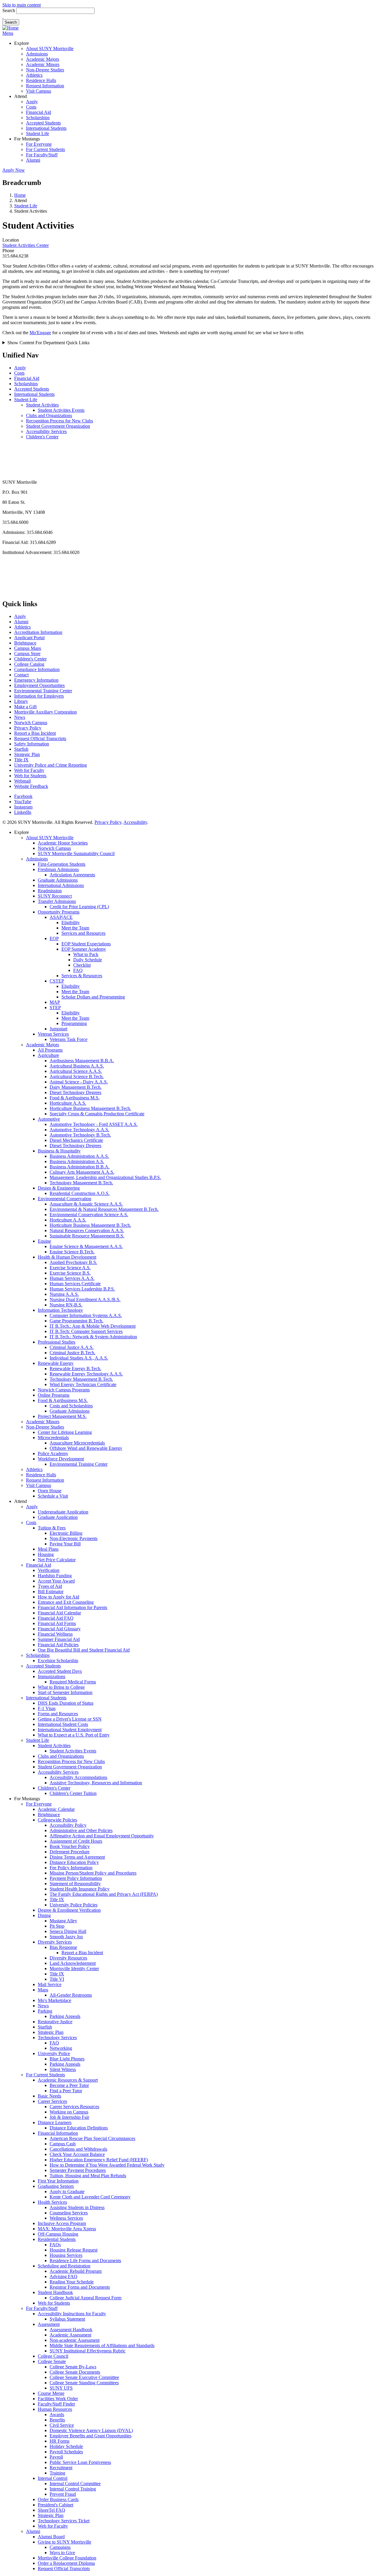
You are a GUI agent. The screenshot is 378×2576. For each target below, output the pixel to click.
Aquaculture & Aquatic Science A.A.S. (86, 1204)
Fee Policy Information (71, 1868)
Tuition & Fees (52, 1528)
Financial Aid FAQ (56, 1618)
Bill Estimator (51, 1592)
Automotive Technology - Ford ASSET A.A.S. (94, 1124)
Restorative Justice (55, 2022)
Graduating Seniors (56, 2186)
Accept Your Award (56, 1581)
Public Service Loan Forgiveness (80, 2462)
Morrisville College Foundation (67, 2558)
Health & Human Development (67, 1257)
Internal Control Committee (75, 2484)
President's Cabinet (56, 2505)
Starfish (21, 749)
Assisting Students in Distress (77, 2207)
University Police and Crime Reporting (50, 765)
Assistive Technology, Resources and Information (96, 1783)
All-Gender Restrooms (71, 1995)
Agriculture (48, 1055)
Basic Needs (49, 2096)
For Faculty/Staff (42, 155)
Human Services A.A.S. (72, 1278)
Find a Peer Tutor (66, 2091)
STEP (55, 1007)
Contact (21, 675)
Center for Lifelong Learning (65, 1432)
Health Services (52, 2202)
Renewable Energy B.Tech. (75, 1369)
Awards (57, 2415)
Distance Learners (55, 2122)
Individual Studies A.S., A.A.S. (79, 1358)
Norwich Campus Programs (64, 1390)
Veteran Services (53, 1034)
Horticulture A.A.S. (68, 1103)
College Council (53, 2356)
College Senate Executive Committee (84, 2377)
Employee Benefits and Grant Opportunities (91, 2436)
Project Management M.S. (62, 1416)
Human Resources (55, 2409)
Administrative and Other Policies (81, 1830)
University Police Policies (74, 1905)
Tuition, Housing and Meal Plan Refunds (88, 2176)
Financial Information (58, 2133)
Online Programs (54, 1395)
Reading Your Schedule (72, 2282)
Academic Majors (43, 59)
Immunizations (52, 1676)
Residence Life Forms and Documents (85, 2261)
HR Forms (60, 2441)
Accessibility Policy (68, 1825)
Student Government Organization (58, 426)
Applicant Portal (29, 638)
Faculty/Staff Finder (56, 2404)
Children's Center (42, 437)
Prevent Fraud (63, 2494)
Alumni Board (51, 2537)
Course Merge (51, 2393)
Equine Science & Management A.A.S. (86, 1246)
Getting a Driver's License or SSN (70, 1719)
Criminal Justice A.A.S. (72, 1347)
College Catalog (29, 664)
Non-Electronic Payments (74, 1538)
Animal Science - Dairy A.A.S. (79, 1082)
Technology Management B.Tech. (81, 1183)
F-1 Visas (47, 1708)
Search (9, 10)
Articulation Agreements (72, 875)
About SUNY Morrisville (50, 49)
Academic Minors (43, 64)
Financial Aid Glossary (59, 1629)
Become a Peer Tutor (69, 2085)
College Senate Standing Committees (84, 2383)
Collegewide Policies (57, 1820)
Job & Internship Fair (69, 2117)
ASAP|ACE (61, 917)
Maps (43, 1990)
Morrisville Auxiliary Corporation (45, 712)
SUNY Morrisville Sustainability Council (76, 854)
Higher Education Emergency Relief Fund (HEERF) (99, 2160)
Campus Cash (63, 2144)
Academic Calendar (56, 1809)
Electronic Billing (66, 1533)
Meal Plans (48, 1549)
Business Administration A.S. (77, 1161)
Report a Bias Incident (35, 733)
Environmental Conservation (65, 1199)
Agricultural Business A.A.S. (77, 1066)
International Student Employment (70, 1730)
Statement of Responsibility (75, 1884)
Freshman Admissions (58, 869)
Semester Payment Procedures (78, 2170)
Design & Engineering (59, 1188)
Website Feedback (31, 786)
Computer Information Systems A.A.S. (86, 1315)
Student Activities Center (26, 245)
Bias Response (63, 1947)
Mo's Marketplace (54, 2000)
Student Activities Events (61, 410)
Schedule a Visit (53, 1496)
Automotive (49, 1119)
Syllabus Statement (67, 2319)
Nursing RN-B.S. (66, 1305)
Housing (46, 1554)
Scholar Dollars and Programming (93, 997)
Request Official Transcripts (40, 738)
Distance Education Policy (74, 1862)
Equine (44, 1241)
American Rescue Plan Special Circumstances (92, 2138)
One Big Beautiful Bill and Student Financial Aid (84, 1650)
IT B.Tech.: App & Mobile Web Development (93, 1326)
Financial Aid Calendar (59, 1613)
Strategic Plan (27, 754)
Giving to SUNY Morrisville (65, 2542)
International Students (46, 128)
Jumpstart (58, 1029)
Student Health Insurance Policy (80, 1889)
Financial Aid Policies (58, 1645)
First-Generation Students (62, 864)
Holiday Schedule (66, 2446)
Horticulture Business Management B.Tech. (90, 1108)
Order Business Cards (58, 2499)
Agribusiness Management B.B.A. (82, 1061)
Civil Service (62, 2425)
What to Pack (86, 954)
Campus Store (27, 654)
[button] (3, 16)
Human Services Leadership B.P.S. (82, 1289)
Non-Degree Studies (45, 70)
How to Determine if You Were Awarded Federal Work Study (107, 2165)
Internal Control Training (73, 2489)
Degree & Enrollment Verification (69, 1910)
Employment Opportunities (39, 685)
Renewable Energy (56, 1363)
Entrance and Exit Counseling (66, 1602)
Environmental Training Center (43, 691)
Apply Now (14, 170)
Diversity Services (55, 1942)
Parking (45, 2011)
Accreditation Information (38, 632)
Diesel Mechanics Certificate (76, 1140)
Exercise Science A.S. (70, 1268)
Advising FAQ (63, 2276)
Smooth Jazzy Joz (66, 1937)
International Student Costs (63, 1724)
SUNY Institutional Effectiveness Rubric (88, 2351)
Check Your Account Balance (77, 2154)
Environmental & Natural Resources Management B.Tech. (104, 1209)
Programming (74, 1023)
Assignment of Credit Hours (76, 1841)
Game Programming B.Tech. (76, 1321)
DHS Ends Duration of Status (66, 1703)
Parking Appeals (65, 2016)
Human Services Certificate (75, 1284)
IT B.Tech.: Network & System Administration (93, 1337)
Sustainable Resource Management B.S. (87, 1236)
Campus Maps (28, 648)
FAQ (78, 970)
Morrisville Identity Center (74, 1969)
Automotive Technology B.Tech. (80, 1135)
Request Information (45, 86)
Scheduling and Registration (64, 2266)
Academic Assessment (70, 2335)
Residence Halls (41, 80)
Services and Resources (83, 933)
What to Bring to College (61, 1687)
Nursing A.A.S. (64, 1294)
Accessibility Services (46, 431)
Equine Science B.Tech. (72, 1252)
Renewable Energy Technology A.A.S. (86, 1374)
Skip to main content (22, 5)
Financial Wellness (55, 1634)
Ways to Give (62, 2553)
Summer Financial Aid (59, 1639)
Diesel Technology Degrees (75, 1092)
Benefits (57, 2420)
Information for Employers (39, 696)
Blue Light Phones (67, 2059)
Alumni (33, 160)
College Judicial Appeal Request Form (85, 2298)
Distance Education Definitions (79, 2128)
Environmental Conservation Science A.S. (89, 1215)
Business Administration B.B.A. (80, 1167)
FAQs (55, 2245)
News (20, 717)
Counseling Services (69, 2213)
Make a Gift (25, 707)
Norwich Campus (31, 723)
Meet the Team (75, 928)
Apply (32, 102)
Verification (49, 1570)
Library (21, 701)
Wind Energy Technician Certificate (83, 1384)
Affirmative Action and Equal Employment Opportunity (102, 1836)
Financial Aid (39, 112)
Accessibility (135, 822)
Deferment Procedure (70, 1852)
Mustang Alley (63, 1921)
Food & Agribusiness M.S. (75, 1098)
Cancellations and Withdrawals (78, 2149)
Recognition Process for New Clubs (60, 421)
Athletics (34, 75)
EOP (54, 938)
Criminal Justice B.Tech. (72, 1353)
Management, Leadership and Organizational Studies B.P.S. (105, 1177)
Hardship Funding (55, 1576)
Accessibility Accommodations (78, 1777)
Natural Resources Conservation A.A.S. (87, 1230)
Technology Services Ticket (64, 2521)
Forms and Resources (58, 1714)
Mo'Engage (40, 333)
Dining (44, 1915)
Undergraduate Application (63, 1512)
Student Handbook (55, 2292)
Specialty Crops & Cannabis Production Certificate (97, 1114)
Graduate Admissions (58, 880)
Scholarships (38, 118)
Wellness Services (66, 2218)
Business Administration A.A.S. (79, 1156)
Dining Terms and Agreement (77, 1857)
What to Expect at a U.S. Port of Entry (74, 1735)
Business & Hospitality (59, 1151)
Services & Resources (82, 976)
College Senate (52, 2361)
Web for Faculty (29, 770)
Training (57, 2473)
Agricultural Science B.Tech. (77, 1077)
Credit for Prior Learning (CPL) (79, 907)
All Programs (50, 1050)
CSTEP (57, 981)
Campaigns (60, 2547)
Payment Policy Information (76, 1878)
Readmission (50, 891)
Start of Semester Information (65, 1692)
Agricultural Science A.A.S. (76, 1071)
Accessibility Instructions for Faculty (72, 2314)
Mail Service (50, 1984)
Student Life (38, 133)
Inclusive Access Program (62, 2223)
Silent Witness (63, 2069)
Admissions (37, 54)
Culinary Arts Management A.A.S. (82, 1172)
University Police (54, 2053)
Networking (61, 2048)
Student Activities (42, 405)
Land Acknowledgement (73, 1963)
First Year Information (58, 2181)
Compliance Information (37, 669)
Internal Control (53, 2478)
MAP (55, 1002)
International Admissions (61, 885)
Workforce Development (61, 1459)
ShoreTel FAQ (52, 2510)
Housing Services (66, 2255)
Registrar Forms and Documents (80, 2287)
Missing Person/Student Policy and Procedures (93, 1873)
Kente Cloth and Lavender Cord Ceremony (90, 2197)
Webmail (22, 781)
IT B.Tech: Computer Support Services (86, 1331)
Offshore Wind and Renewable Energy (86, 1448)
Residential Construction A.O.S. (80, 1193)
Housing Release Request (74, 2250)
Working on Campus (69, 2112)
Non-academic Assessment (75, 2340)
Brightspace (25, 643)
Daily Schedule (88, 960)
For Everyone (39, 144)
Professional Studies (57, 1342)
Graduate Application (58, 1517)
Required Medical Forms (73, 1682)
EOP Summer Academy (84, 949)
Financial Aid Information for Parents (72, 1607)
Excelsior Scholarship (58, 1661)
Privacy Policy (28, 728)
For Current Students (45, 149)
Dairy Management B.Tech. (76, 1087)
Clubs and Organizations (49, 415)
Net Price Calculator (57, 1560)
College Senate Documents (75, 2372)
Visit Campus (39, 91)
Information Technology (60, 1310)
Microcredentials (53, 1438)
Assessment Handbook (71, 2330)
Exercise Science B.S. (70, 1273)
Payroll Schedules (66, 2452)
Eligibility (71, 923)
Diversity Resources (68, 1958)
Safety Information (32, 744)
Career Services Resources (74, 2107)
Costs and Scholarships (71, 1406)
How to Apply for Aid (58, 1597)
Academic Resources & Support (68, 2080)
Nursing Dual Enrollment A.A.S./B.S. (85, 1300)
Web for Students (30, 776)
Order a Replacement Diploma (66, 2563)
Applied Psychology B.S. (73, 1262)
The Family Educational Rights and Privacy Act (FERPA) (104, 1894)
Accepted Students (43, 123)
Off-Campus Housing (58, 2234)
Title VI (57, 1979)
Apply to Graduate (67, 2192)
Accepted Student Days (60, 1671)
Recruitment (61, 2468)
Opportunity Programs (59, 912)
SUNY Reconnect (55, 896)
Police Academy (53, 1453)
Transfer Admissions (57, 901)
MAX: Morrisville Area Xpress (67, 2229)
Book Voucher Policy (70, 1846)
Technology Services (57, 2038)
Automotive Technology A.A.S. (79, 1130)
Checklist (82, 965)
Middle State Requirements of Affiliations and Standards (102, 2345)
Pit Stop (57, 1926)
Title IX (21, 760)
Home (20, 195)
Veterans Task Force (69, 1039)
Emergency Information (36, 680)
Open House (50, 1491)
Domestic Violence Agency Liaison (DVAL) (91, 2430)
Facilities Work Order (58, 2399)
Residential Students (57, 2239)
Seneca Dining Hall (68, 1931)
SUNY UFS (61, 2388)
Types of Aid (50, 1586)
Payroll (56, 2457)
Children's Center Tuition (73, 1793)
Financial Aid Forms (57, 1623)
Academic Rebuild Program (76, 2271)
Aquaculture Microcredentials (77, 1443)
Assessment (49, 2324)
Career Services (52, 2101)
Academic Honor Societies (63, 843)
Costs (31, 107)
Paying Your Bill (65, 1544)
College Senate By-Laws (73, 2367)
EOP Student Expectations (86, 944)
